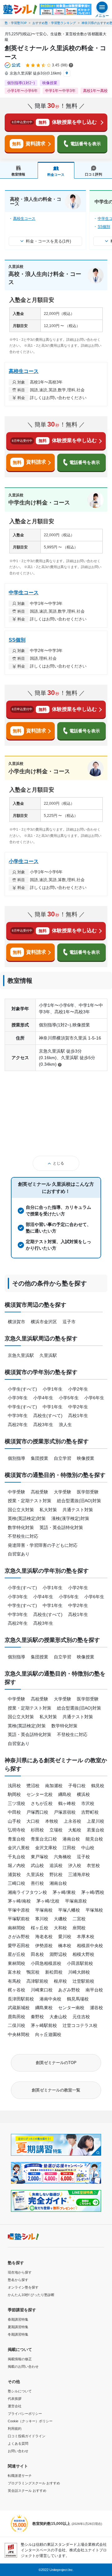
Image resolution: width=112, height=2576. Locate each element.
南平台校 (94, 1990)
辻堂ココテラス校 (80, 2025)
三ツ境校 (16, 1803)
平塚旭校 (94, 1910)
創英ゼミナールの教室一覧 (56, 2090)
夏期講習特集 (18, 2327)
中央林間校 (19, 2034)
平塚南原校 (76, 1901)
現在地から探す (20, 2272)
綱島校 (65, 1794)
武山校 (37, 1865)
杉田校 (37, 1830)
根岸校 (60, 1981)
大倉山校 (58, 2017)
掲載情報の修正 (20, 2359)
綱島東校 (44, 2008)
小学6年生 (94, 1398)
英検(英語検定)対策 (27, 1518)
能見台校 (94, 1839)
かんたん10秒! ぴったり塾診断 (31, 2295)
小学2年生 (78, 1389)
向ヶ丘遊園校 (48, 2034)
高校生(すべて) (48, 1416)
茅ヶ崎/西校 (93, 1892)
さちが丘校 (42, 1803)
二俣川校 (16, 2025)
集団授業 (40, 1458)
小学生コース (24, 861)
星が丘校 (16, 1954)
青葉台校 (16, 1839)
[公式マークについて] (13, 65)
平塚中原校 (19, 1910)
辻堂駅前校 (83, 1981)
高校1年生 (78, 1416)
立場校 (56, 1830)
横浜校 (83, 1794)
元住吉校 (81, 2017)
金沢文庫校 (46, 1848)
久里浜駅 (48, 1355)
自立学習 (63, 1458)
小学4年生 (43, 1398)
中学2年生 (78, 1407)
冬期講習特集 (18, 2334)
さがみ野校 (19, 1937)
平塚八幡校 (69, 1910)
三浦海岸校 (79, 1874)
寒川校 (42, 1919)
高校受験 (40, 1492)
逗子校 (83, 1857)
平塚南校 (44, 1910)
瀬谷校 (96, 2008)
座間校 (79, 1928)
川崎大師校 (79, 1972)
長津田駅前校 (21, 1999)
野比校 (56, 1874)
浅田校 (14, 1786)
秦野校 (37, 2017)
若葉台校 (96, 1830)
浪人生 (65, 1425)
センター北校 (40, 1794)
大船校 (75, 1830)
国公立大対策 (21, 1510)
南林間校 (16, 1928)
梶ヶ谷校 (16, 1990)
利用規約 (15, 2429)
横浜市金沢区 (44, 1322)
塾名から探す (18, 2280)
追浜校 (56, 1865)
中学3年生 (18, 1416)
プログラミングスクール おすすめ (34, 2483)
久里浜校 (35, 1874)
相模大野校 (83, 1954)
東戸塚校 (40, 1857)
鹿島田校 (16, 2017)
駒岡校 (14, 1794)
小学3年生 (18, 1398)
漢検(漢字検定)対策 (70, 1518)
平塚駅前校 (19, 1919)
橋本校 (65, 1946)
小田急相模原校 (46, 1963)
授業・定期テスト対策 (30, 1501)
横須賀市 (16, 1322)
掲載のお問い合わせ (23, 2366)
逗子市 (69, 1322)
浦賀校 (14, 1874)
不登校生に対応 (23, 1536)
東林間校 (16, 1963)
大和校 (60, 1928)
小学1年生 (53, 1389)
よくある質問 (18, 2443)
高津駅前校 (37, 1981)
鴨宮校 (33, 1972)
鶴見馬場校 (78, 1999)
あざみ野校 (69, 1990)
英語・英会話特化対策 (61, 1527)
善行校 (37, 1883)
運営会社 (15, 2406)
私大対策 (48, 1510)
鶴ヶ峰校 (67, 1803)
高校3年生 (43, 1425)
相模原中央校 (90, 1946)
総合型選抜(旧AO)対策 (79, 1501)
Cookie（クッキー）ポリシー (30, 2421)
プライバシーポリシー (25, 2414)
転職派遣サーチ (20, 2476)
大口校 (33, 1821)
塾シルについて (20, 2391)
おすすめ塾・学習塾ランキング (54, 23)
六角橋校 (63, 1857)
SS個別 (104, 227)
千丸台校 (16, 1857)
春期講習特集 (18, 2319)
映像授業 (86, 1458)
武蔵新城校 (19, 2008)
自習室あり (19, 1554)
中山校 (88, 1848)
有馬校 (14, 1981)
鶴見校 (98, 1786)
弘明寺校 (16, 1830)
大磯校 (60, 1919)
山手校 (14, 1821)
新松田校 (54, 1972)
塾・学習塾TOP (16, 23)
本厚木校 (86, 1937)
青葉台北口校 (44, 1839)
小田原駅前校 (80, 1963)
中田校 (14, 1812)
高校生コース (24, 219)
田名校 (37, 1954)
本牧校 (52, 1821)
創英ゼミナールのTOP (56, 2063)
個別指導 (16, 1458)
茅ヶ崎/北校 (48, 1901)
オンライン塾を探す (23, 2287)
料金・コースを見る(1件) (48, 241)
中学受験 (16, 1492)
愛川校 (65, 1937)
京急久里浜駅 (21, 1355)
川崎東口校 (42, 1990)
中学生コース (24, 593)
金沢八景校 (19, 1848)
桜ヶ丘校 (40, 1928)
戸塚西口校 (37, 1812)
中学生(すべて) (22, 1407)
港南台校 (71, 1839)
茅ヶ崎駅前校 (44, 2025)
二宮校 (79, 1919)
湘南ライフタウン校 (27, 1892)
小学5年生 (69, 1398)
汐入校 (75, 1865)
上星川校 (96, 1821)
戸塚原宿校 (65, 1812)
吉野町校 (90, 1812)
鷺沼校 (33, 1786)
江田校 (69, 1848)
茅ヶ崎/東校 (64, 1892)
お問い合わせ (18, 2451)
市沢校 (88, 1803)
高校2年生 (18, 1425)
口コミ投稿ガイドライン (27, 2436)
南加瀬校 (54, 1786)
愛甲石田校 (19, 1946)
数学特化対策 (21, 1527)
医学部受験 (88, 1492)
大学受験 (63, 1492)
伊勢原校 (44, 1946)
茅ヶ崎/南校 (19, 1901)
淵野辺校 (58, 1954)
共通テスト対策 (78, 1510)
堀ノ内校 (16, 1865)
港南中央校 (50, 1999)
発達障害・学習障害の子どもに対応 (43, 1545)
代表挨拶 (15, 2399)
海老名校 (44, 1937)
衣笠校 (93, 1865)
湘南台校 (58, 1883)
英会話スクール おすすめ (27, 2491)
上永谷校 (72, 1821)
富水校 (14, 1972)
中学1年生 (53, 1407)
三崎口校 (16, 1883)
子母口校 (77, 1786)
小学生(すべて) (22, 1389)
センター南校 (71, 2008)
